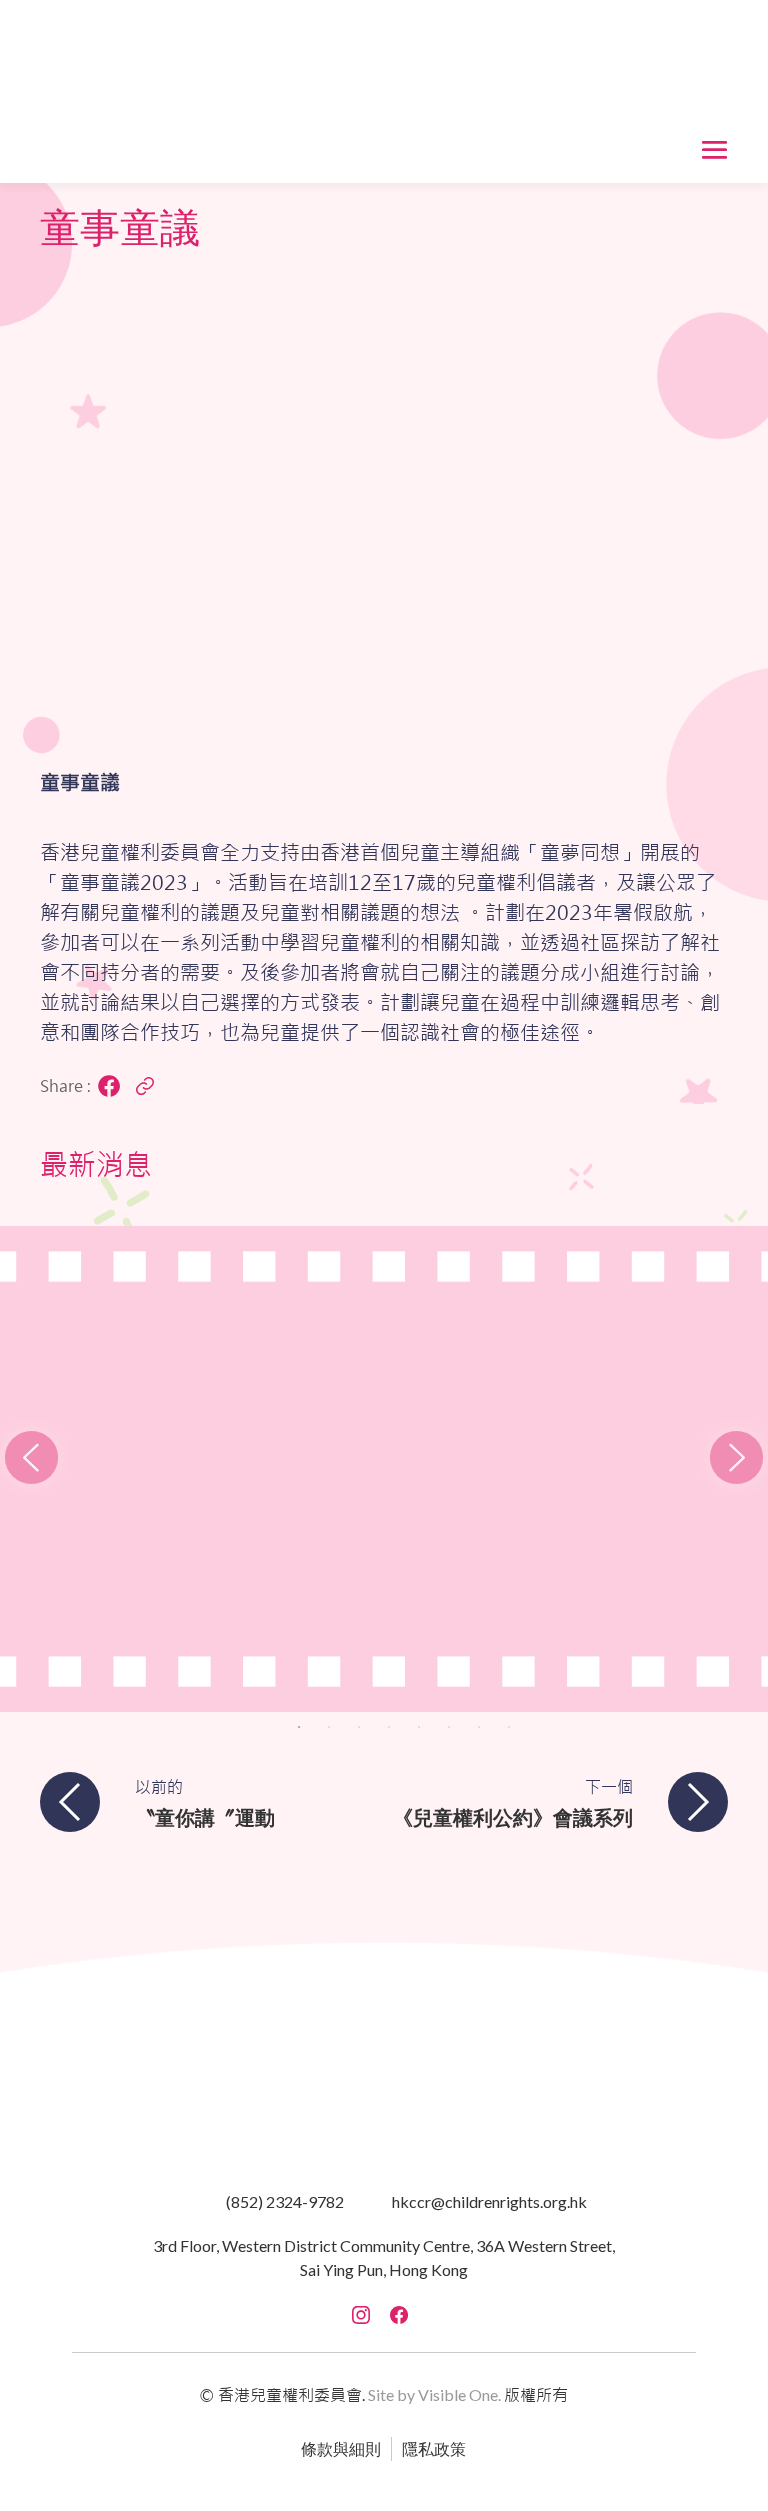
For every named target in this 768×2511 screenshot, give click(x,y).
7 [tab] (479, 1727)
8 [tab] (509, 1727)
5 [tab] (419, 1727)
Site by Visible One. (434, 2394)
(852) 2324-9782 (285, 2201)
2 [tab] (329, 1727)
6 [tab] (449, 1727)
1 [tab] (299, 1727)
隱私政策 (434, 2448)
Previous (71, 1425)
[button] (384, 91)
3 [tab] (359, 1727)
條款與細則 (341, 2448)
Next (697, 1425)
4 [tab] (389, 1727)
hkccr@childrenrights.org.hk (489, 2201)
